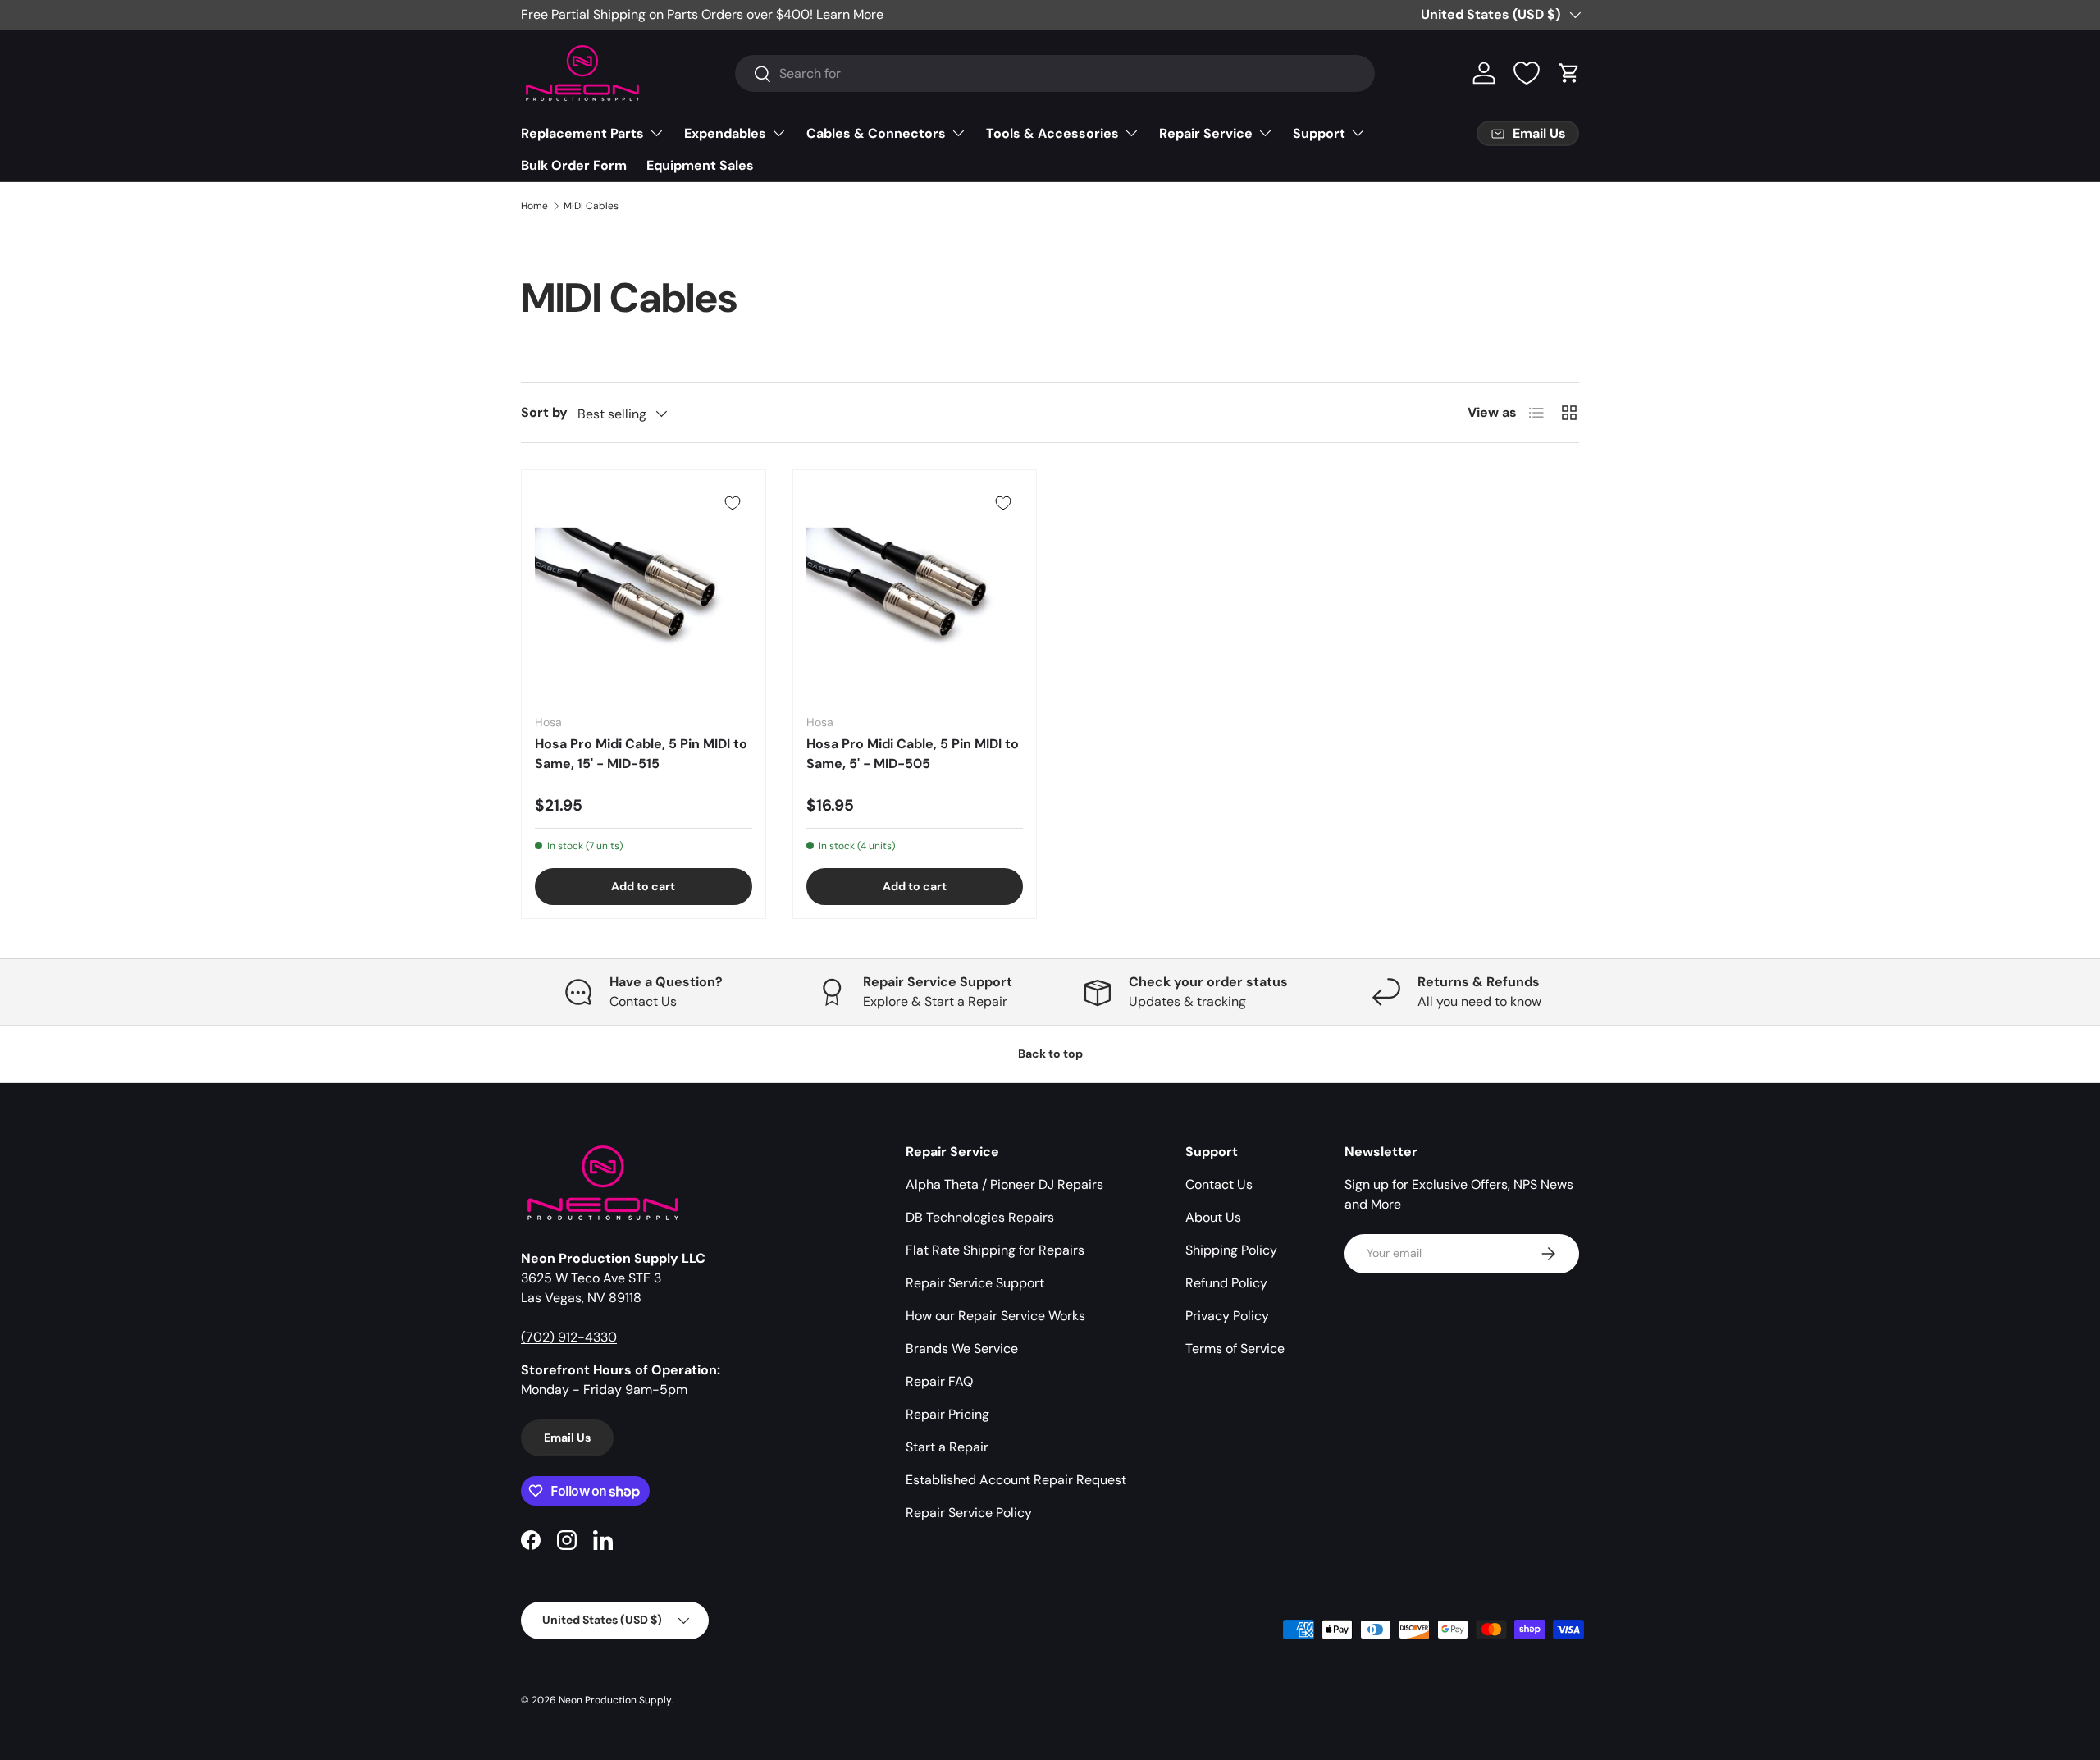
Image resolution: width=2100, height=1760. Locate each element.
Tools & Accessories (1052, 133)
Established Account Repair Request (1016, 1480)
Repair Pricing (947, 1414)
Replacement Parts (582, 133)
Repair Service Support (975, 1283)
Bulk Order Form (574, 165)
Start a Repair (947, 1447)
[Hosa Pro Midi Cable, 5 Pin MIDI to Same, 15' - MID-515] (644, 592)
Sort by (544, 412)
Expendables (725, 133)
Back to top (1050, 1054)
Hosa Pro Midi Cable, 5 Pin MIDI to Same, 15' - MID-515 (641, 754)
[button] (1569, 73)
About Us (1213, 1217)
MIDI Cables (591, 206)
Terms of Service (1235, 1349)
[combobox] (1055, 73)
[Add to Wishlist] (733, 503)
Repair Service (1206, 133)
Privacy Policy (1227, 1316)
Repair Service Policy (969, 1513)
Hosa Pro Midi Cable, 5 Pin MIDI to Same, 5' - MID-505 (913, 754)
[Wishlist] (1527, 73)
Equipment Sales (700, 165)
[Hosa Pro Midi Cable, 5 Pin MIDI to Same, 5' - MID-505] (915, 592)
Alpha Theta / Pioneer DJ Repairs (1004, 1184)
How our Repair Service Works (995, 1316)
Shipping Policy (1231, 1250)
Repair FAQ (939, 1381)
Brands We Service (962, 1349)
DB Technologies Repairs (980, 1217)
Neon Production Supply (615, 1700)
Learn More (850, 14)
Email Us (567, 1438)
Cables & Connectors (876, 133)
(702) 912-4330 (569, 1337)
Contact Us (1219, 1184)
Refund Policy (1226, 1283)
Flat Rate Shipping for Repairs (995, 1250)
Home (534, 206)
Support (1319, 133)
